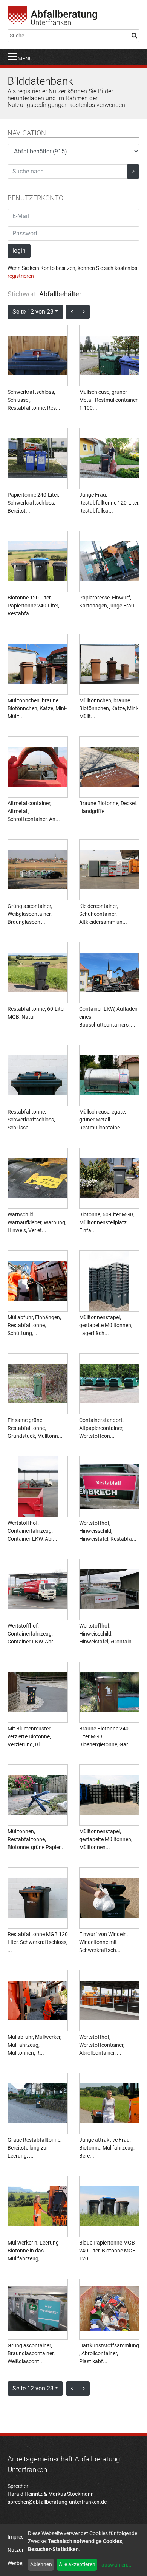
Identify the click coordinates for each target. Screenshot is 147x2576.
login (19, 251)
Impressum (21, 2537)
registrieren (21, 276)
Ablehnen (41, 2564)
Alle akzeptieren (77, 2564)
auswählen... (116, 2565)
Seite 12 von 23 (33, 312)
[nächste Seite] (84, 312)
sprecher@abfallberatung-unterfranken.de (57, 2502)
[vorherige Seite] (72, 312)
